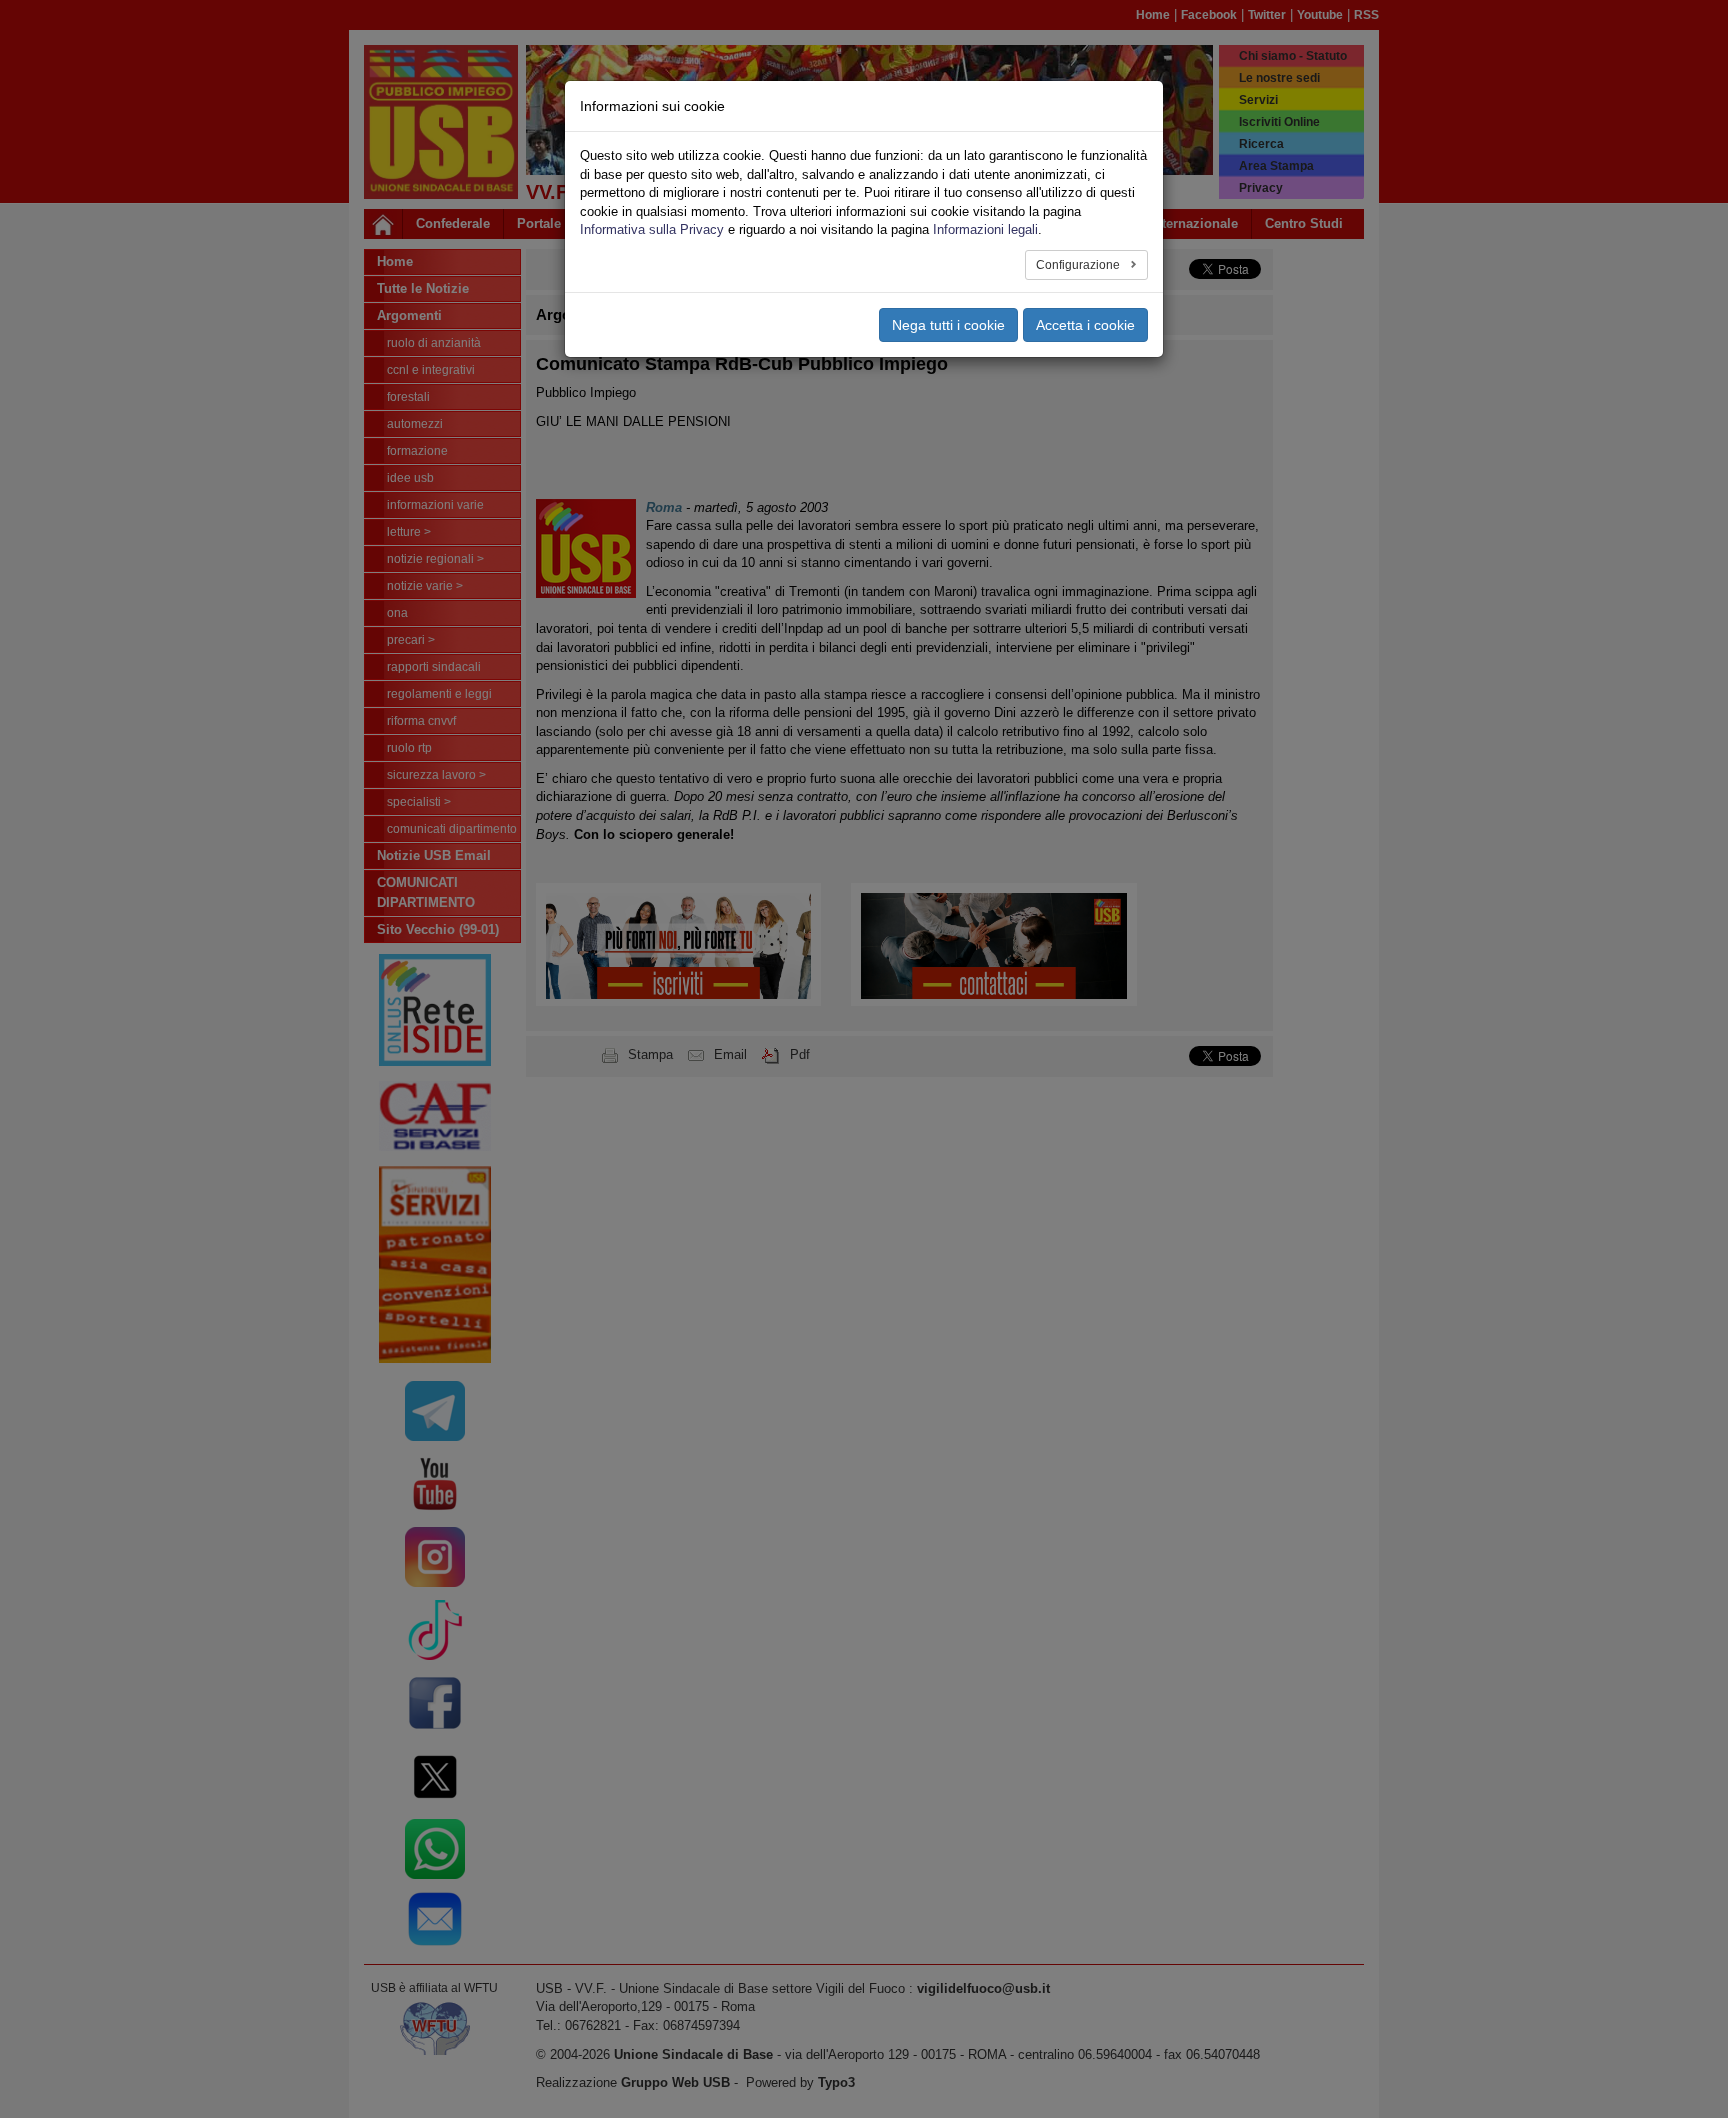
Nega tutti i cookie (948, 325)
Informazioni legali (985, 229)
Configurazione (1079, 265)
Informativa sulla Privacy (652, 229)
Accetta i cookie (1085, 325)
